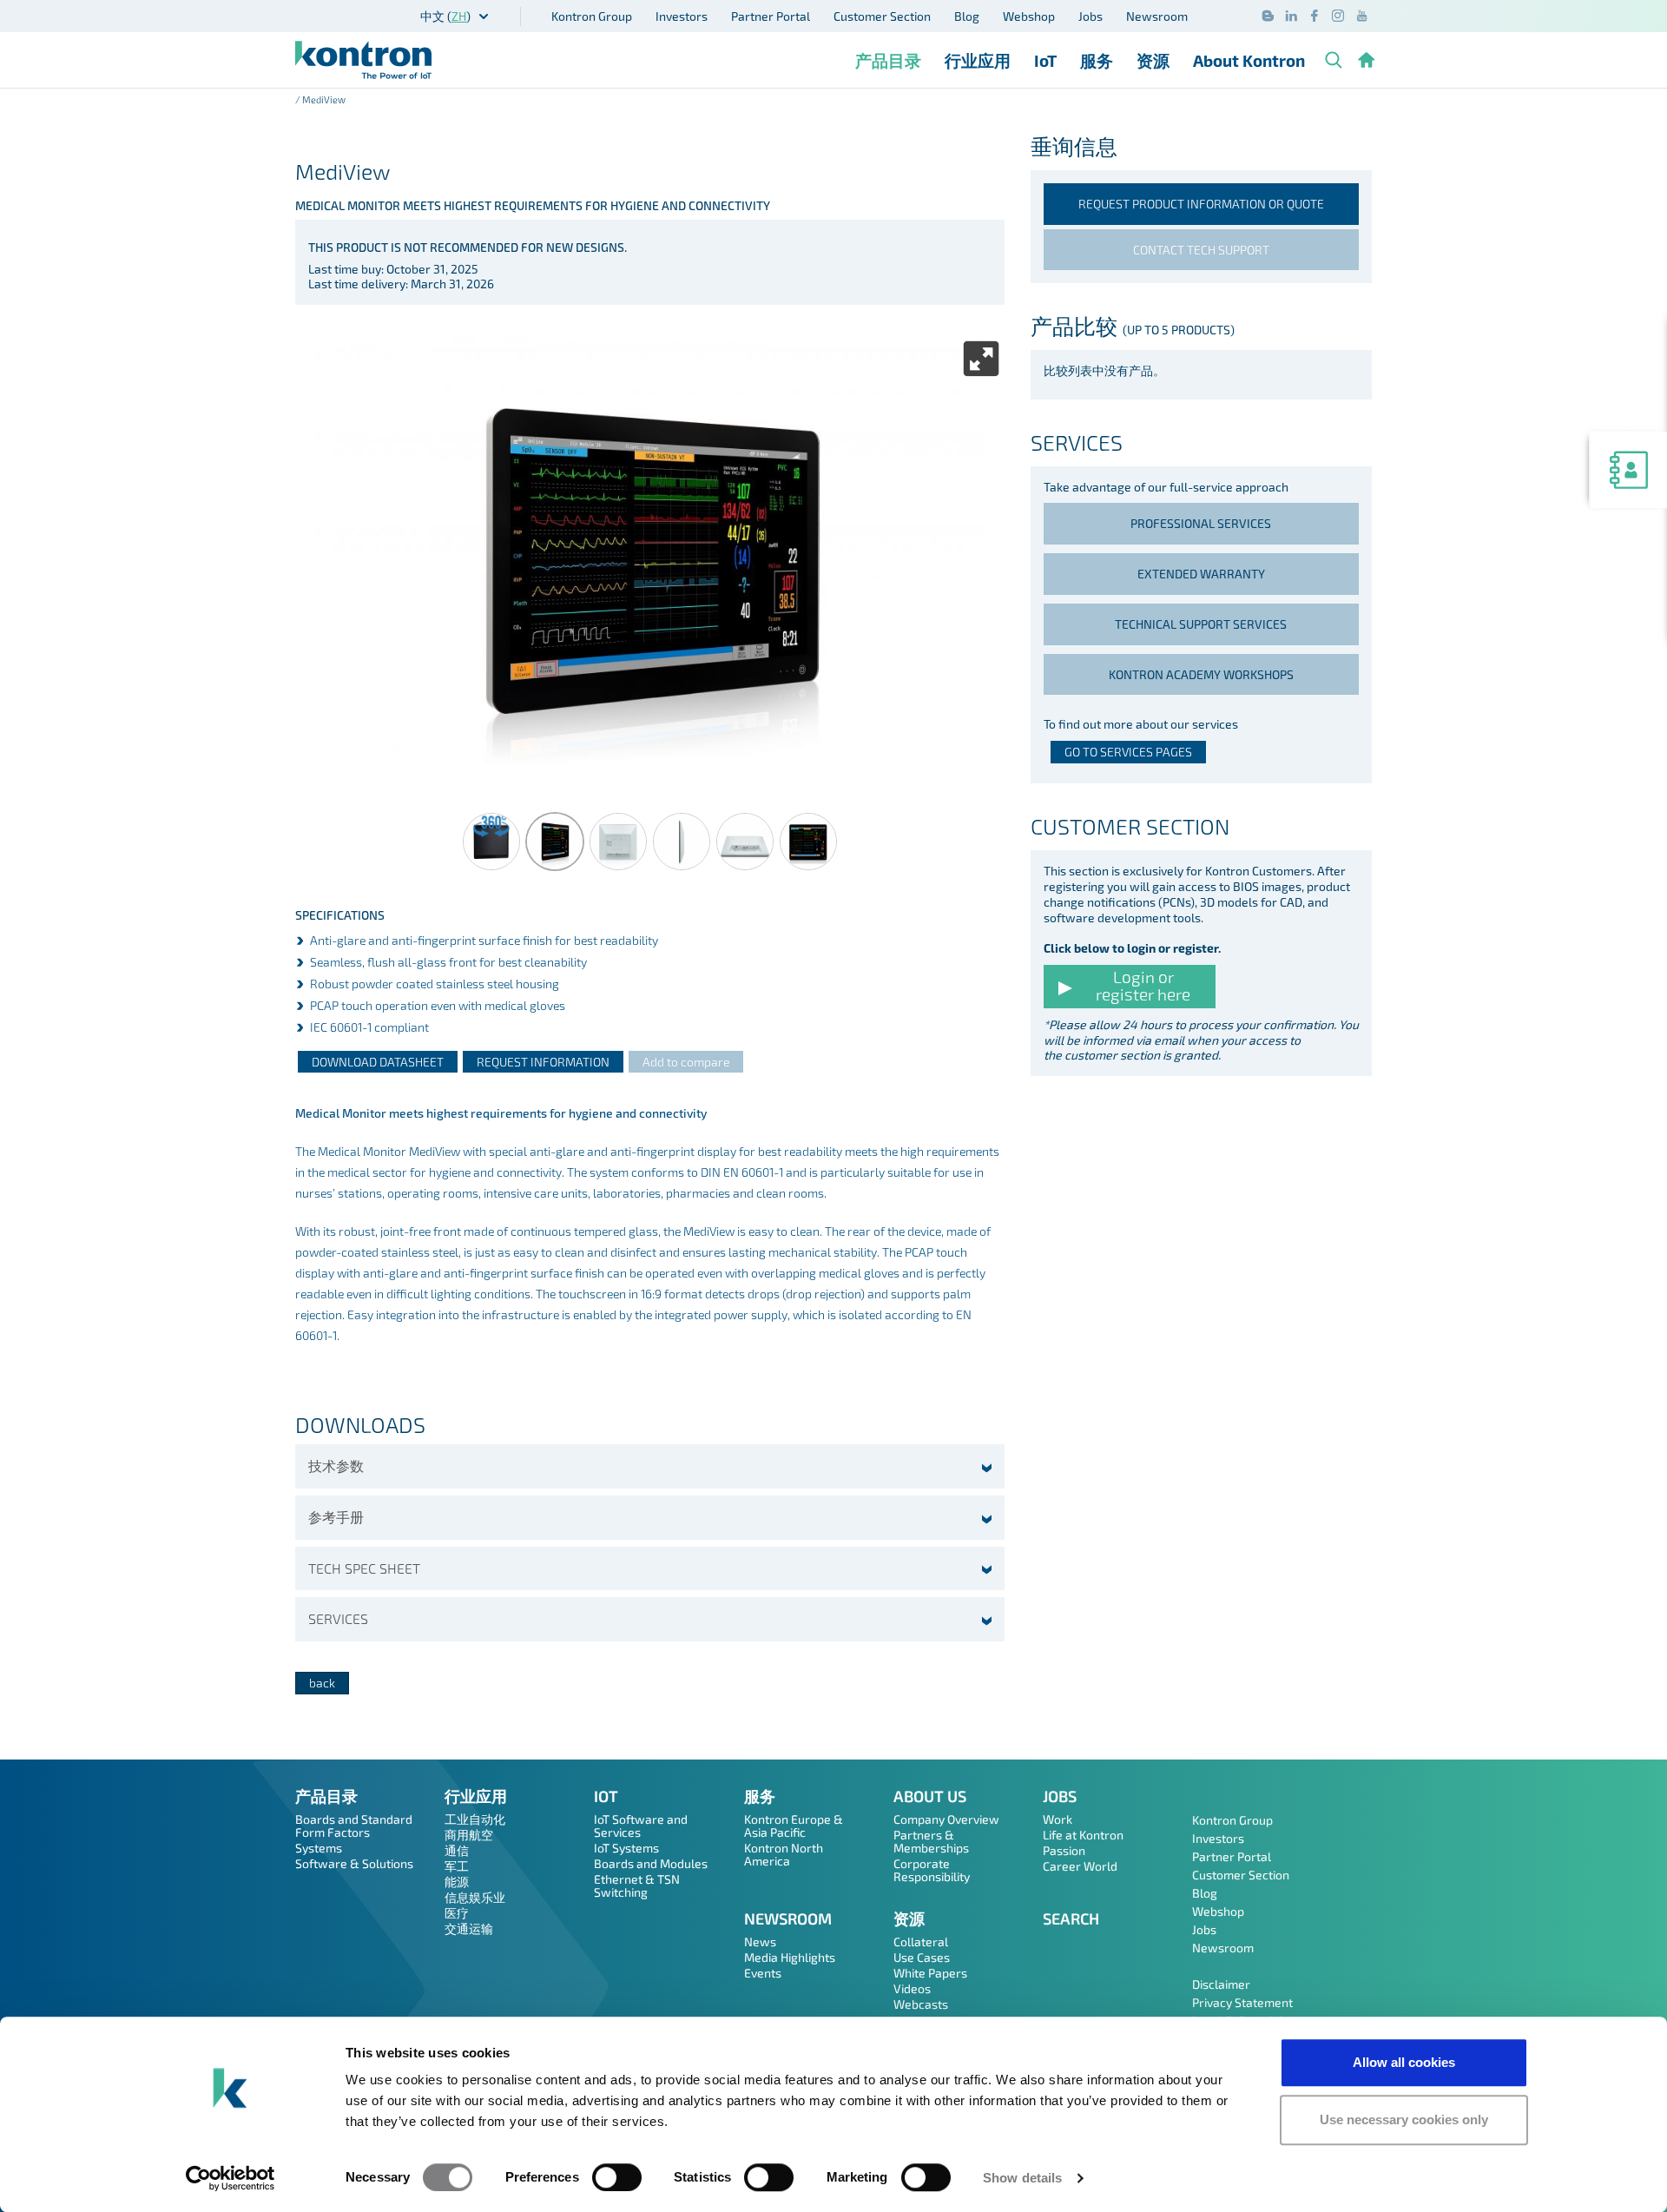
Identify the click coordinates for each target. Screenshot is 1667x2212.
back (322, 1683)
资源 (1153, 60)
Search (1071, 1918)
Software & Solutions (354, 1863)
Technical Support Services (1201, 624)
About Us (930, 1796)
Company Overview (946, 1819)
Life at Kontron (1083, 1835)
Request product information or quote (1201, 204)
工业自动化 (475, 1819)
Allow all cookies (1404, 2062)
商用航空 (469, 1835)
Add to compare (686, 1062)
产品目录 (888, 60)
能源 (457, 1882)
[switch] (617, 2177)
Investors (682, 16)
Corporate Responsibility (932, 1870)
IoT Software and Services (641, 1826)
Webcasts (921, 2004)
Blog (967, 16)
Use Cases (922, 1957)
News (760, 1941)
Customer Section (882, 16)
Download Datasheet (378, 1062)
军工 (457, 1866)
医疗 (457, 1913)
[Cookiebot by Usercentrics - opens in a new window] (231, 2178)
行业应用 (978, 60)
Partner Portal (771, 16)
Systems (319, 1848)
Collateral (921, 1941)
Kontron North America (784, 1854)
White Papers (930, 1973)
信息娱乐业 (475, 1897)
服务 (1097, 60)
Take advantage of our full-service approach (1166, 487)
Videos (912, 1988)
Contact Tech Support (1201, 250)
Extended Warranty (1201, 574)
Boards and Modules (651, 1863)
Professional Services (1201, 523)
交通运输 (469, 1928)
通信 (457, 1850)
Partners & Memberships (931, 1841)
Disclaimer (1221, 1984)
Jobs (1090, 16)
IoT (1045, 60)
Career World (1080, 1866)
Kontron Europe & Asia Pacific (794, 1826)
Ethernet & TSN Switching (637, 1885)
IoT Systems (626, 1848)
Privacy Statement (1242, 2002)
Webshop (1029, 16)
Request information (543, 1062)
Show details (1022, 2178)
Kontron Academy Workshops (1201, 674)
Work (1058, 1819)
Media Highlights (790, 1957)
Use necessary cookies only (1404, 2120)
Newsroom (1157, 16)
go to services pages (1128, 752)
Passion (1064, 1850)
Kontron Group (592, 16)
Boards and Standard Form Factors (354, 1826)
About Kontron (1249, 60)
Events (763, 1973)
